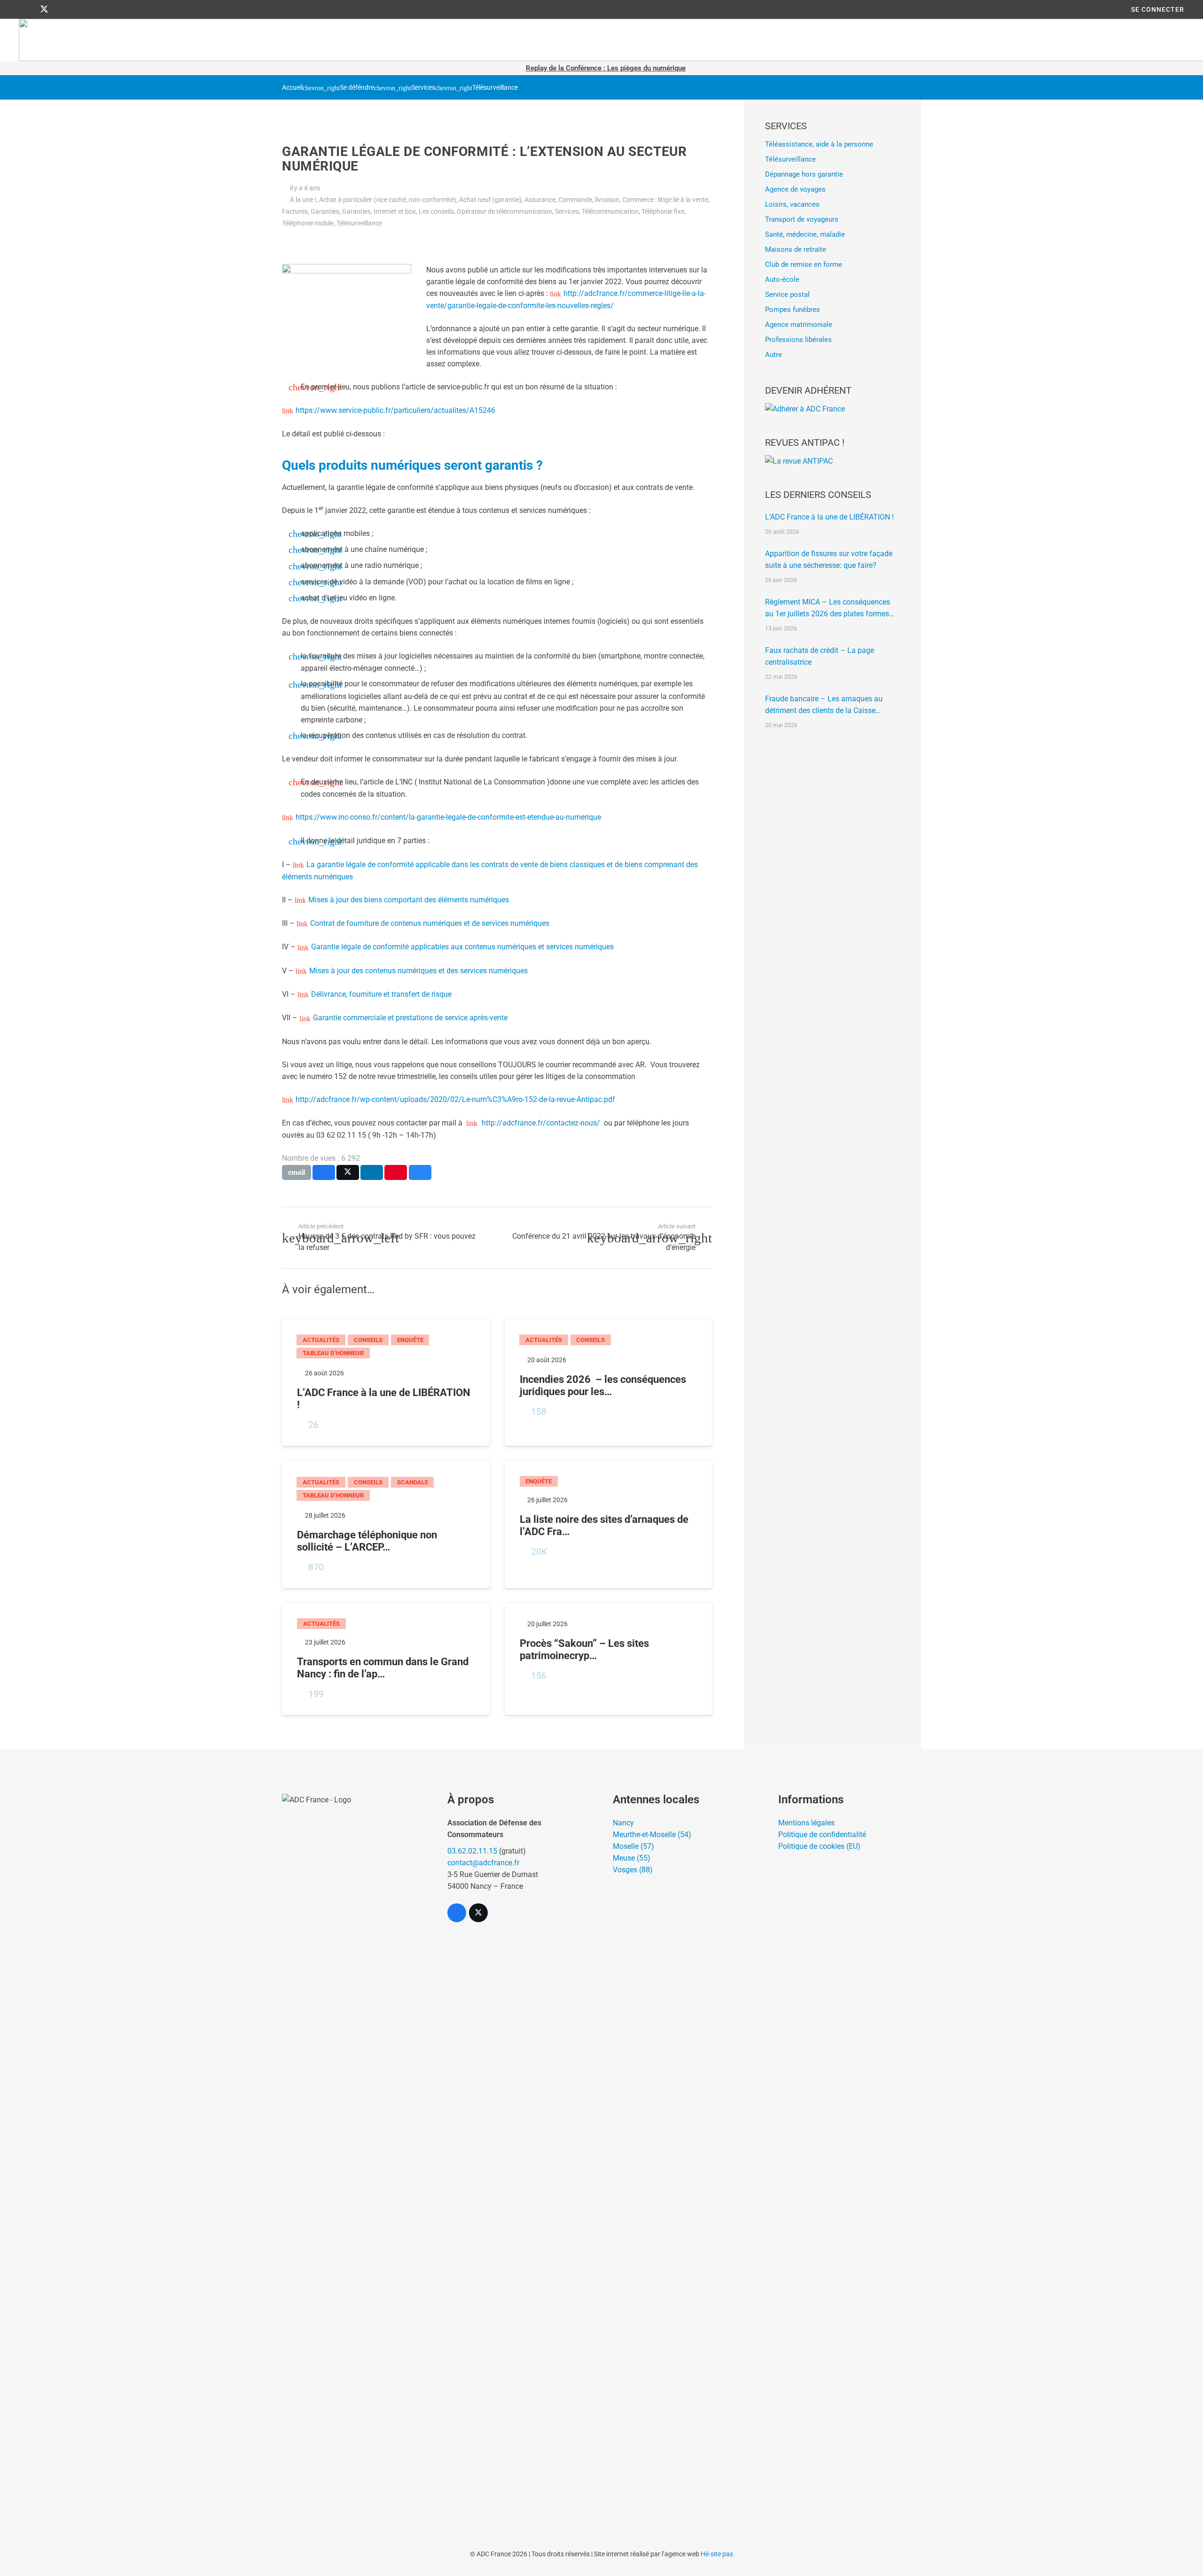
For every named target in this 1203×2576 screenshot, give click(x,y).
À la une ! (303, 200)
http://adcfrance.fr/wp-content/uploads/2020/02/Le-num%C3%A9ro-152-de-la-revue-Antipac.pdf (455, 1099)
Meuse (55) (632, 1858)
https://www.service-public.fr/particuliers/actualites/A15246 (395, 410)
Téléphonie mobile (308, 223)
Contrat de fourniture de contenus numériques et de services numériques (430, 923)
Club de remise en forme (804, 264)
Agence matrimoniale (799, 325)
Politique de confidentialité (822, 1835)
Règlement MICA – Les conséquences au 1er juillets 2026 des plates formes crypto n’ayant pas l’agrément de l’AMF (829, 609)
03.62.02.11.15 (472, 1851)
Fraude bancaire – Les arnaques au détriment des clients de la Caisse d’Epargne (824, 705)
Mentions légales (806, 1823)
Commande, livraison (589, 200)
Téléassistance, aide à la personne (819, 144)
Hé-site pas (717, 2554)
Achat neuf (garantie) (490, 200)
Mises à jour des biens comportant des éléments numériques (409, 900)
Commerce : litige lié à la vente (665, 200)
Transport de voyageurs (802, 219)
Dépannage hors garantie (804, 174)
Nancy (623, 1823)
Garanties (325, 212)
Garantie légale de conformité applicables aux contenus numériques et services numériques (462, 947)
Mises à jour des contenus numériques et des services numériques (418, 971)
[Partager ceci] (324, 1172)
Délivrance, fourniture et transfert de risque (381, 994)
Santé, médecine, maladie (805, 234)
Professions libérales (798, 340)
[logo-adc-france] (353, 2146)
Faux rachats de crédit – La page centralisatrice (820, 656)
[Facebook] (27, 9)
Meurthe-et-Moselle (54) (652, 1835)
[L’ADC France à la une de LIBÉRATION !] (386, 1382)
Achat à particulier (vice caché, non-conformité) (388, 200)
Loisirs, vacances (792, 204)
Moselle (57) (633, 1846)
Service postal (787, 295)
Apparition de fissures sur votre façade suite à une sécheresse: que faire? (829, 559)
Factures (295, 212)
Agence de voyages (795, 189)
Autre (773, 355)
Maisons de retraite (796, 249)
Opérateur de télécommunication (504, 212)
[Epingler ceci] (396, 1172)
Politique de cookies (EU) (819, 1846)
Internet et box (395, 212)
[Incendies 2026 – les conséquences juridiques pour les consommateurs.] (609, 1382)
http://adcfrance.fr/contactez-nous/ (540, 1123)
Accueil (292, 88)
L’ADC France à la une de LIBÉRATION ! (829, 517)
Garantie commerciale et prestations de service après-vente (410, 1018)
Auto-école (782, 279)
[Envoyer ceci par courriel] (297, 1172)
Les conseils (436, 212)
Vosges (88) (633, 1870)
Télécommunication (610, 212)
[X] (44, 9)
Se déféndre (357, 88)
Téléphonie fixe (663, 212)
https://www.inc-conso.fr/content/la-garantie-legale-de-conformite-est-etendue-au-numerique (448, 817)
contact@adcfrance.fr (483, 1863)
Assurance (540, 200)
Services (423, 88)
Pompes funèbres (793, 310)
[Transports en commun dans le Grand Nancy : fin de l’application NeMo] (386, 1659)
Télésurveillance (495, 88)
